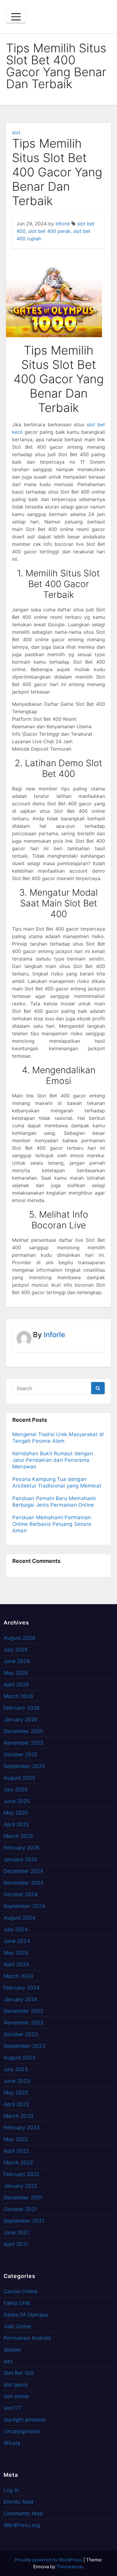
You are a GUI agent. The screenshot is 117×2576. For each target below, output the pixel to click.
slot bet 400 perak (49, 231)
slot (16, 132)
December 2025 (23, 1731)
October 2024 (21, 1894)
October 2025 (21, 1755)
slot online (16, 2396)
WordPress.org (22, 2525)
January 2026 (21, 1720)
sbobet (12, 2350)
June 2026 (17, 1661)
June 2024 (17, 1941)
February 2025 (22, 1848)
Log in (11, 2490)
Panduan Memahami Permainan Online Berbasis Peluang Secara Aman (52, 1524)
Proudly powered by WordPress (49, 2560)
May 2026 (16, 1673)
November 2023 (24, 2023)
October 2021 (20, 2209)
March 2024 (18, 1976)
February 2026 (22, 1708)
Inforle (63, 224)
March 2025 (18, 1836)
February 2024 (22, 1988)
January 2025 (20, 1859)
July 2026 (16, 1650)
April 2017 (16, 2244)
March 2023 (18, 2116)
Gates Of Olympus (26, 2315)
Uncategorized (22, 2431)
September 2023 (24, 2046)
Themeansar (70, 2567)
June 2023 (17, 2081)
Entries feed (18, 2502)
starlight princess (25, 2420)
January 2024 (21, 1999)
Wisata (12, 2443)
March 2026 (18, 1696)
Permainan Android (27, 2338)
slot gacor (16, 2385)
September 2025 (24, 1766)
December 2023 (24, 2011)
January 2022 (20, 2186)
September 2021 (24, 2221)
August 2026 (19, 1638)
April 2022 (16, 2151)
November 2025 (24, 1743)
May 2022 (16, 2139)
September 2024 (24, 1906)
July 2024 (16, 1929)
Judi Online (17, 2326)
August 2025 (19, 1778)
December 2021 (23, 2198)
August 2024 (19, 1918)
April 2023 (16, 2104)
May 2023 (16, 2093)
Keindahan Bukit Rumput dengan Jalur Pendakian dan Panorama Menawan (53, 1460)
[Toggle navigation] (16, 17)
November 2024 (24, 1883)
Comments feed (23, 2514)
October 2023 (21, 2034)
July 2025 (16, 1789)
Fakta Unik (17, 2303)
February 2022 (22, 2174)
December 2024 (24, 1871)
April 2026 (16, 1685)
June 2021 (16, 2233)
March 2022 (18, 2163)
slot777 (13, 2408)
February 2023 (22, 2128)
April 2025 (16, 1824)
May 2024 (16, 1953)
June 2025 (17, 1801)
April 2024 (16, 1964)
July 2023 (16, 2069)
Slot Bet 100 (19, 2373)
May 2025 (16, 1813)
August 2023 (19, 2058)
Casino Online (21, 2291)
